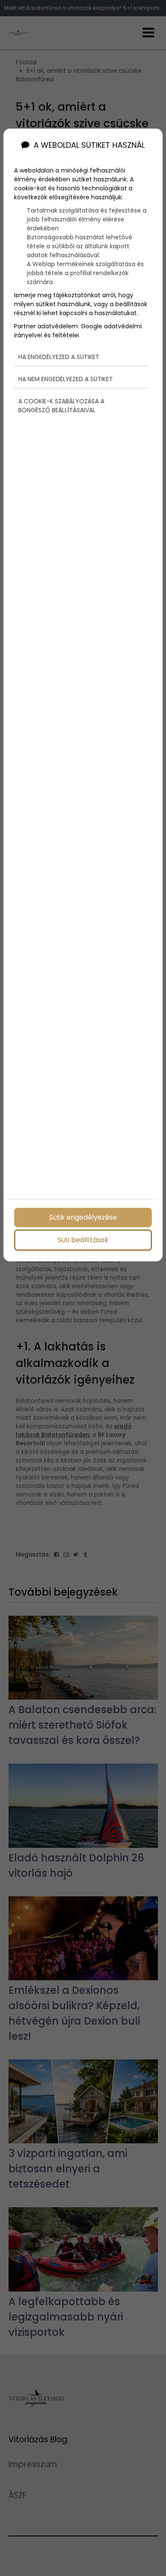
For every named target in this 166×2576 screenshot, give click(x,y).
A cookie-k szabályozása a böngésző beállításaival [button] (61, 406)
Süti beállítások (83, 1240)
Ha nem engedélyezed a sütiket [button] (66, 379)
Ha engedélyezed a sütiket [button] (59, 357)
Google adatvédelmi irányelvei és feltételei (78, 331)
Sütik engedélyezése (83, 1217)
